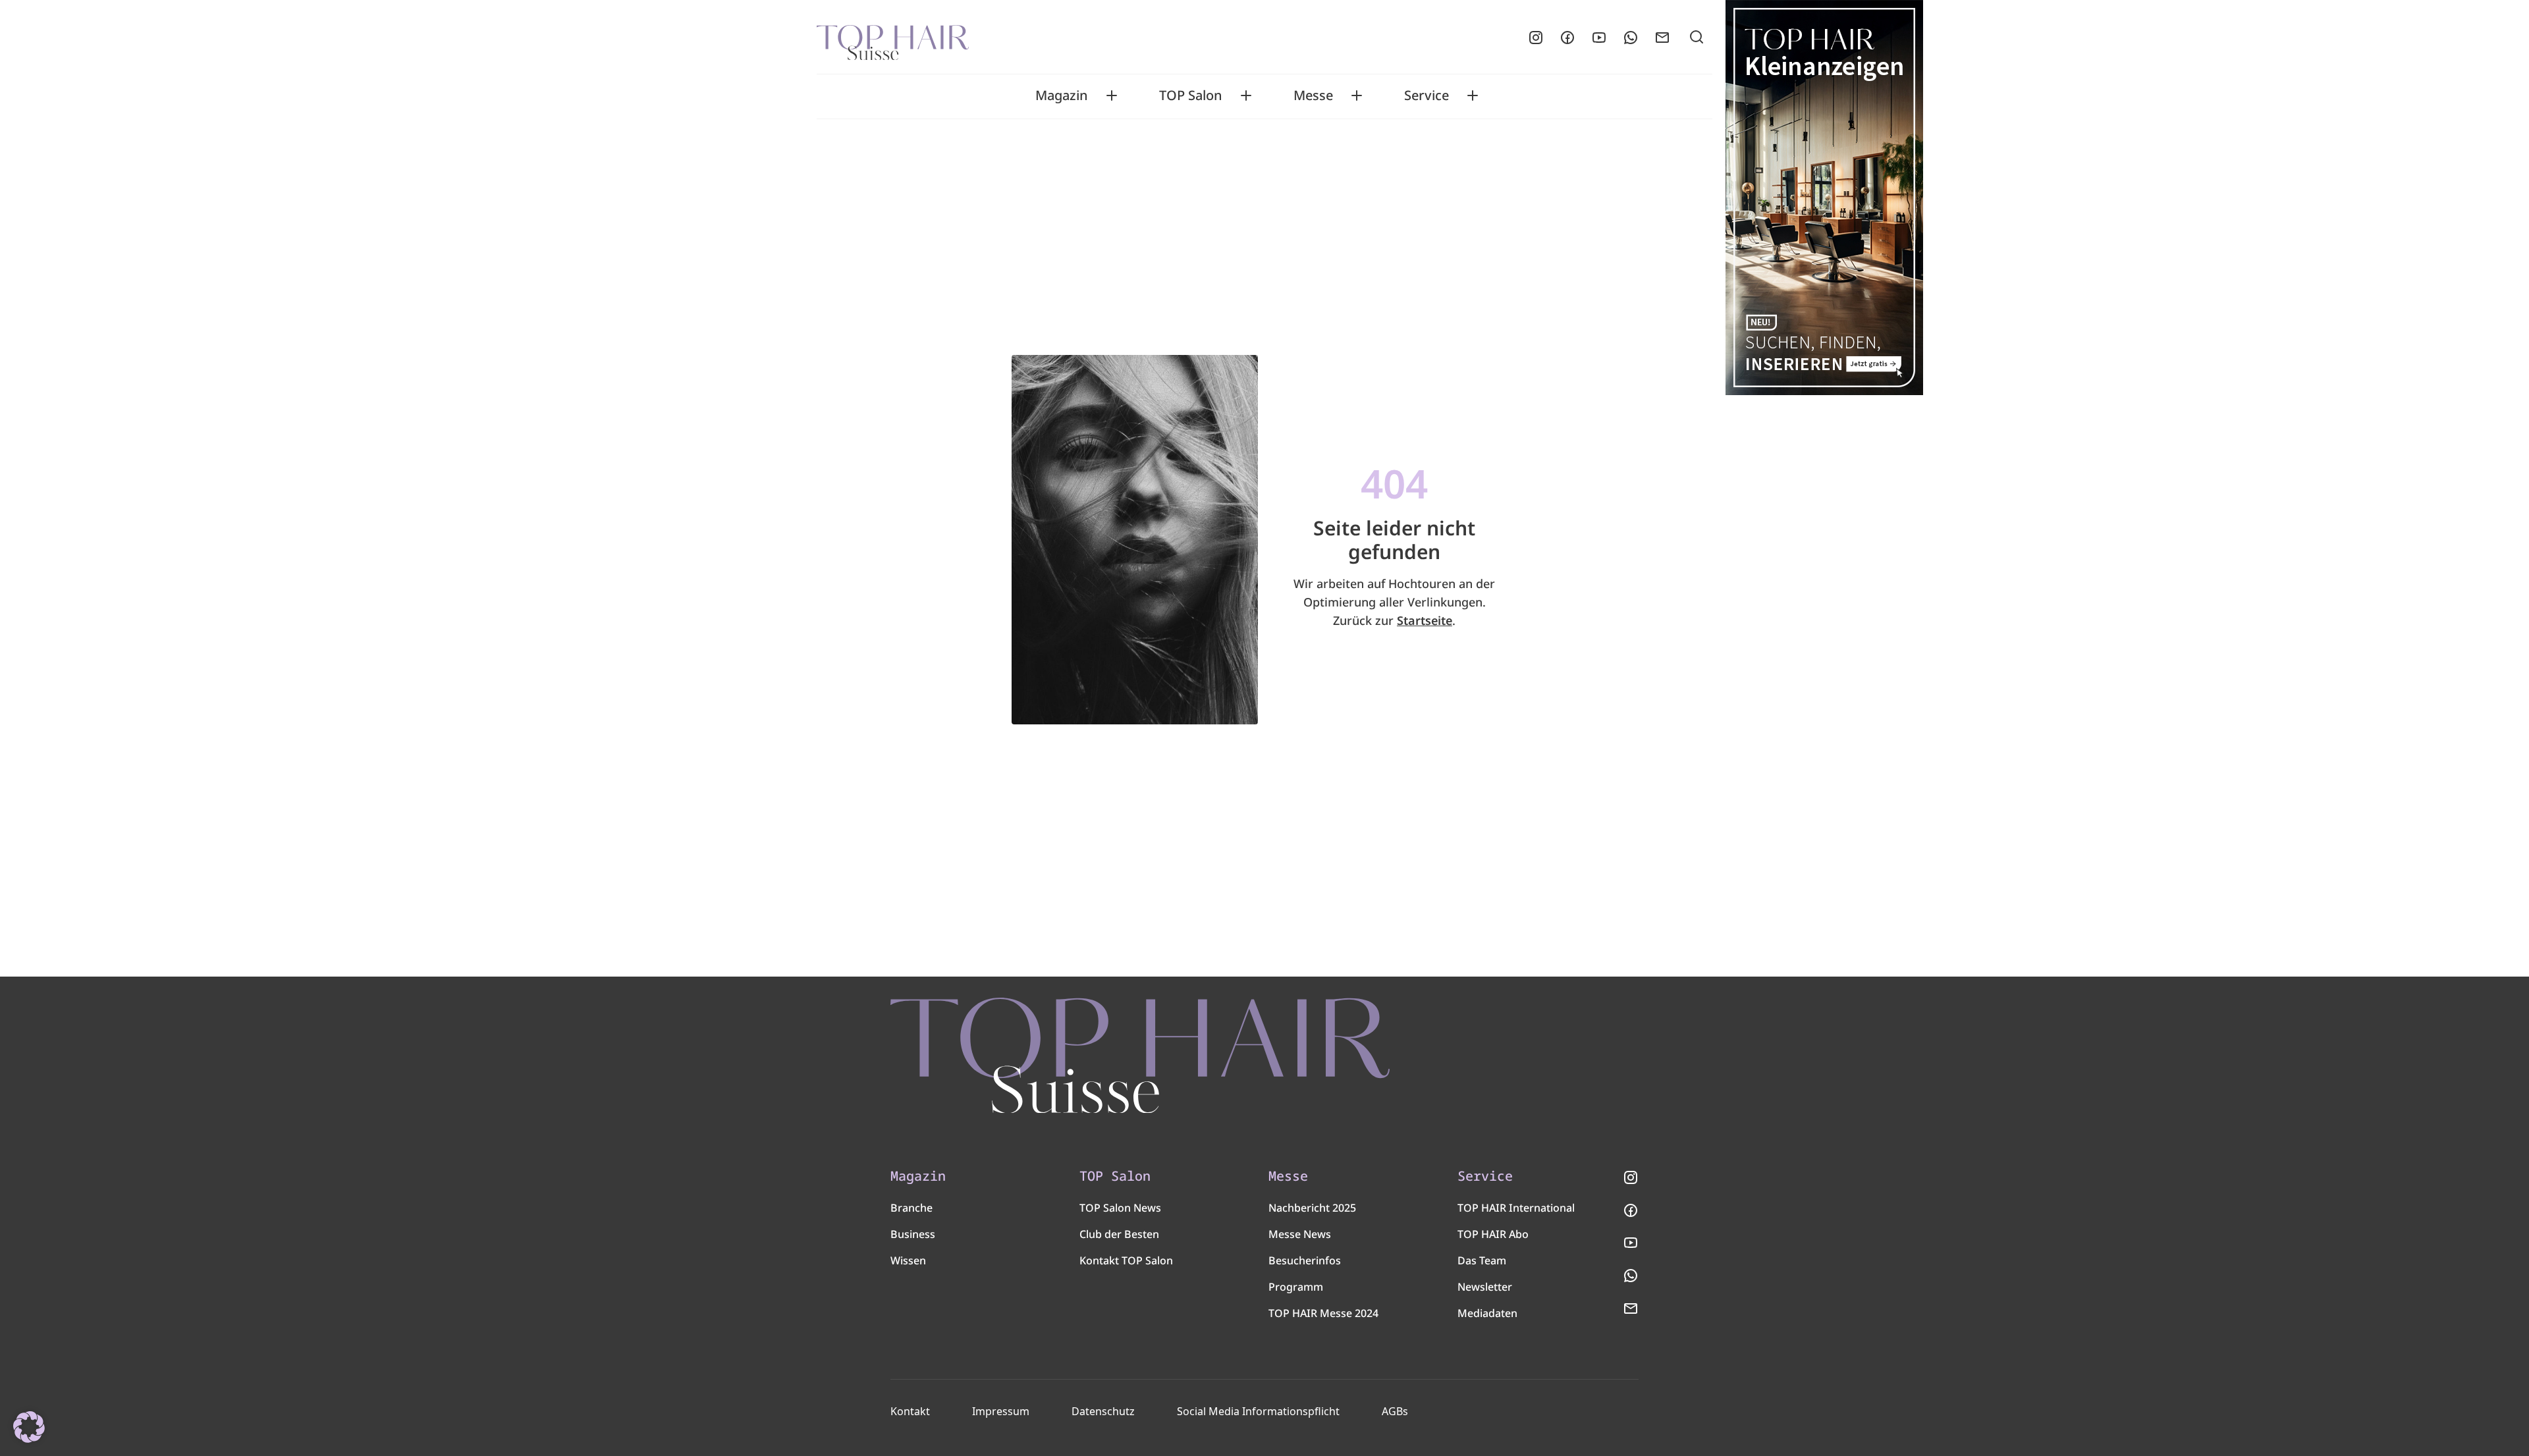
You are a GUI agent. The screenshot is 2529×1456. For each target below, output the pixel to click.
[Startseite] (893, 38)
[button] (29, 1427)
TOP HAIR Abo (1493, 1234)
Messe (1313, 95)
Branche (911, 1208)
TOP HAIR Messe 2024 (1323, 1313)
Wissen (908, 1260)
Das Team (1482, 1260)
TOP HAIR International (1516, 1208)
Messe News (1300, 1234)
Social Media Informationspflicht (1258, 1411)
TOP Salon (1191, 95)
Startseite (1425, 620)
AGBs (1395, 1411)
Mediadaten (1487, 1313)
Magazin (1062, 95)
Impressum (1001, 1411)
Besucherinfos (1305, 1260)
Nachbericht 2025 (1312, 1208)
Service (1427, 95)
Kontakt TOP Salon (1126, 1260)
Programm (1296, 1287)
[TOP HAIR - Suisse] (1140, 1056)
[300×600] (1824, 198)
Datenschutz (1103, 1411)
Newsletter (1485, 1287)
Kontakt (910, 1411)
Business (913, 1234)
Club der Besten (1119, 1234)
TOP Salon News (1120, 1208)
